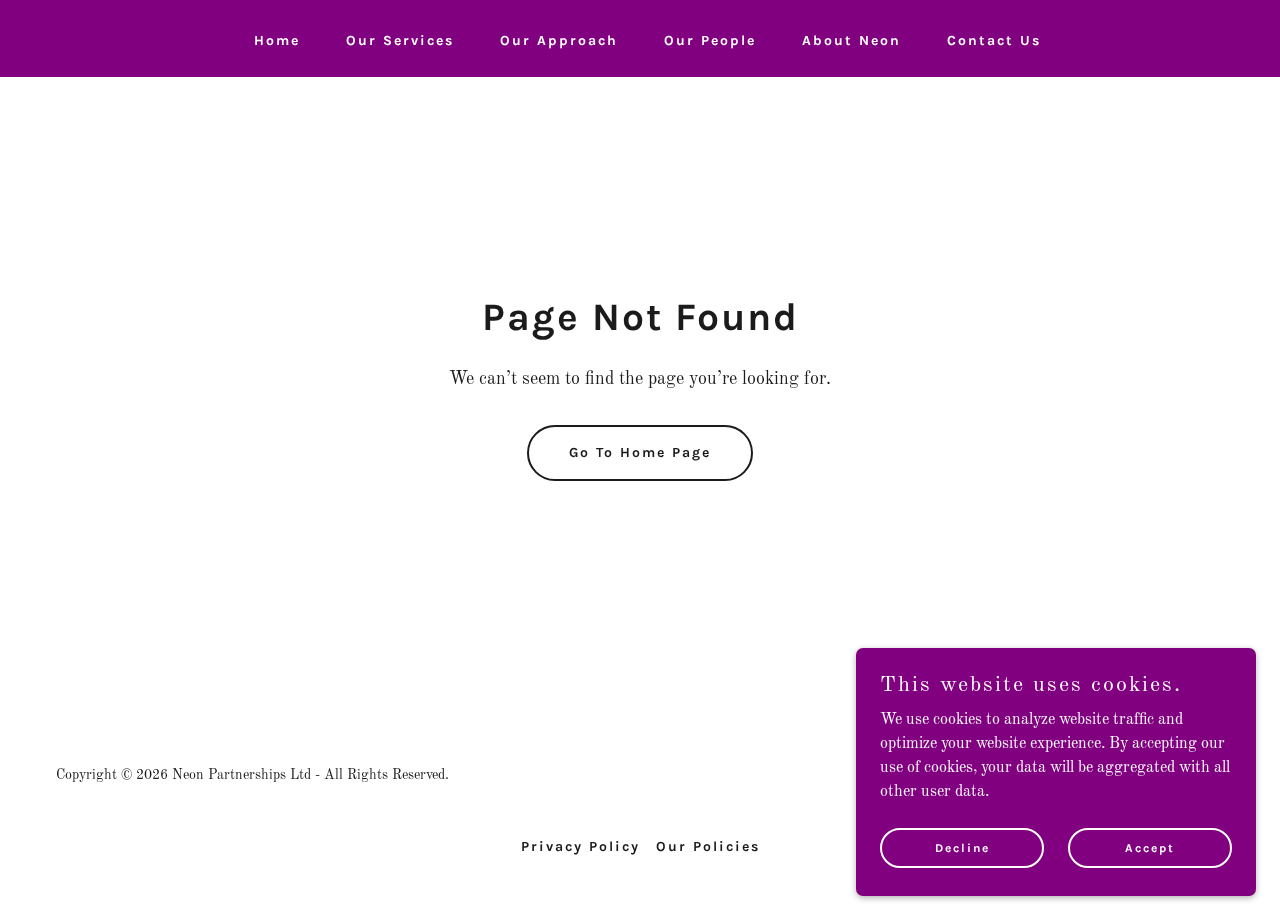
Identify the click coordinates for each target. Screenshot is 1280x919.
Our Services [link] (400, 40)
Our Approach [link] (559, 40)
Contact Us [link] (994, 40)
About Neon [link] (851, 40)
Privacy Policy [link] (580, 846)
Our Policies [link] (708, 846)
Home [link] (277, 40)
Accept (1150, 847)
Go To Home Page (640, 452)
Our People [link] (710, 40)
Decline (962, 847)
